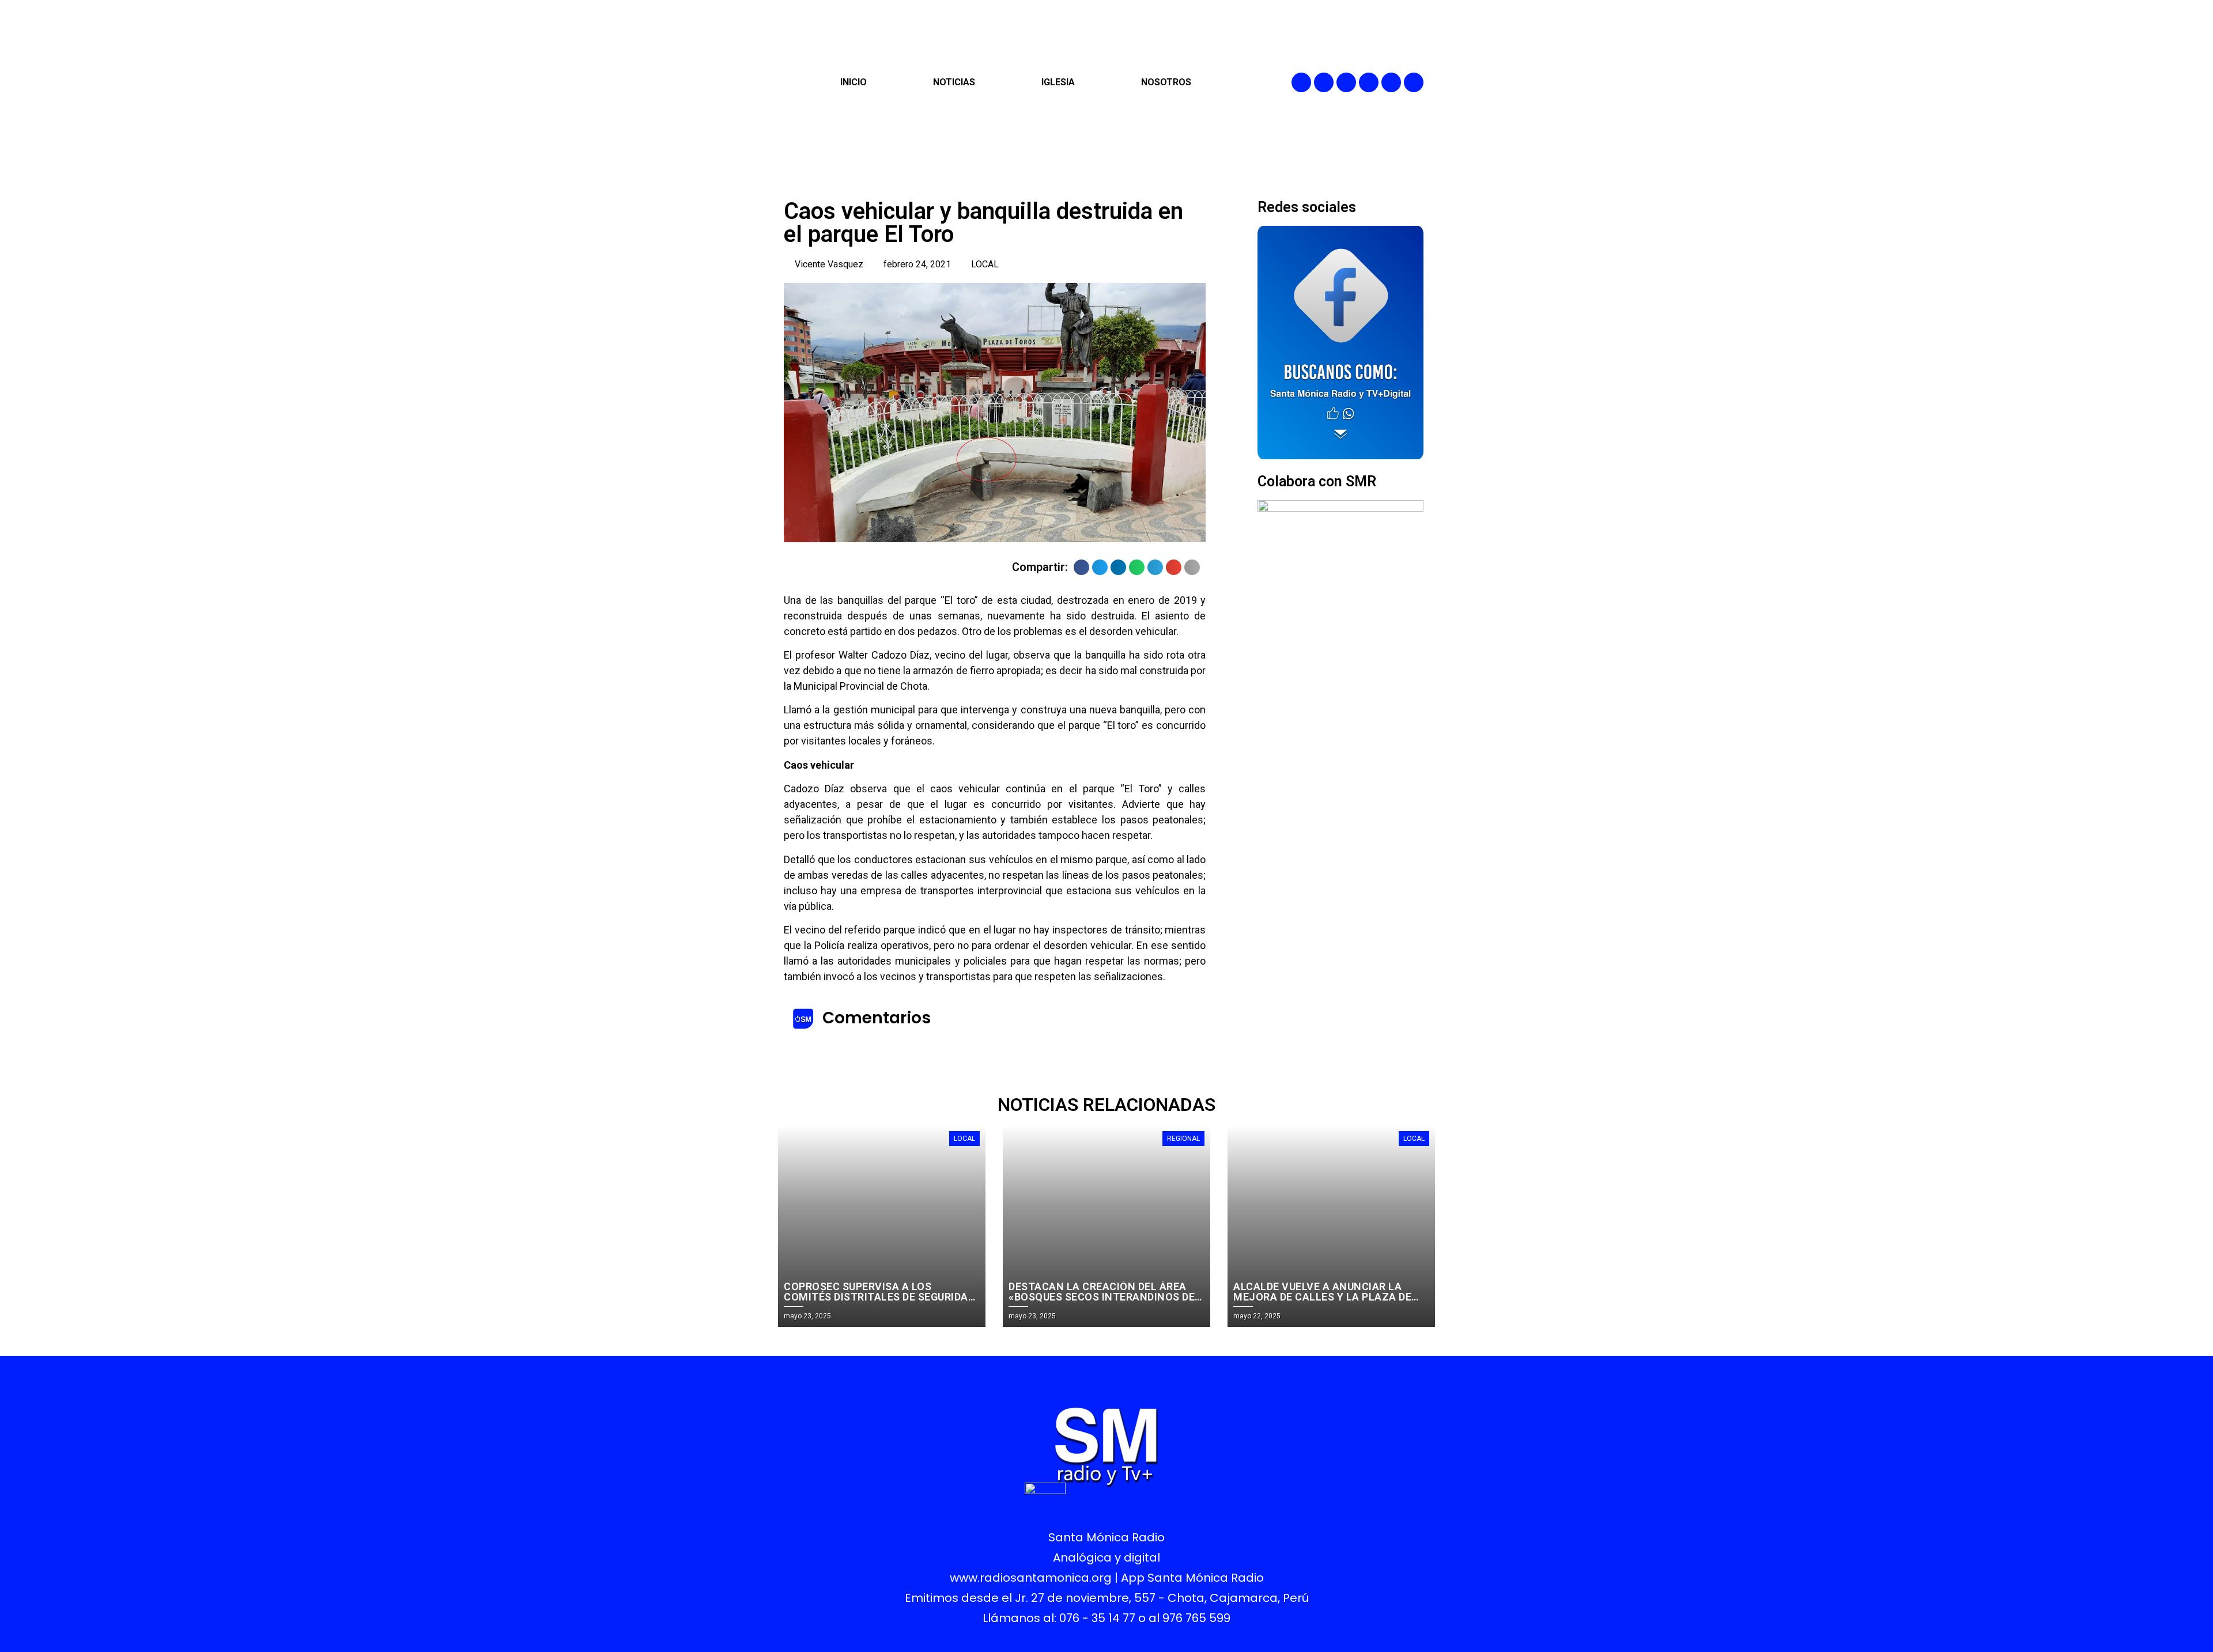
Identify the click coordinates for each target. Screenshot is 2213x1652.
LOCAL (985, 264)
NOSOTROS (1166, 82)
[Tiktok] (1414, 82)
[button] (1081, 567)
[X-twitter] (1369, 82)
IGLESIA (1058, 82)
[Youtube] (1391, 82)
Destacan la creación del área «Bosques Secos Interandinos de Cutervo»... (1102, 1297)
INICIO (854, 82)
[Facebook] (1301, 82)
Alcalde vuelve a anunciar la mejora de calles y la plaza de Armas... (1322, 1297)
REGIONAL (1183, 1139)
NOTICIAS (954, 82)
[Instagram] (1346, 82)
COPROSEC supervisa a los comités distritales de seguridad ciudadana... (879, 1297)
